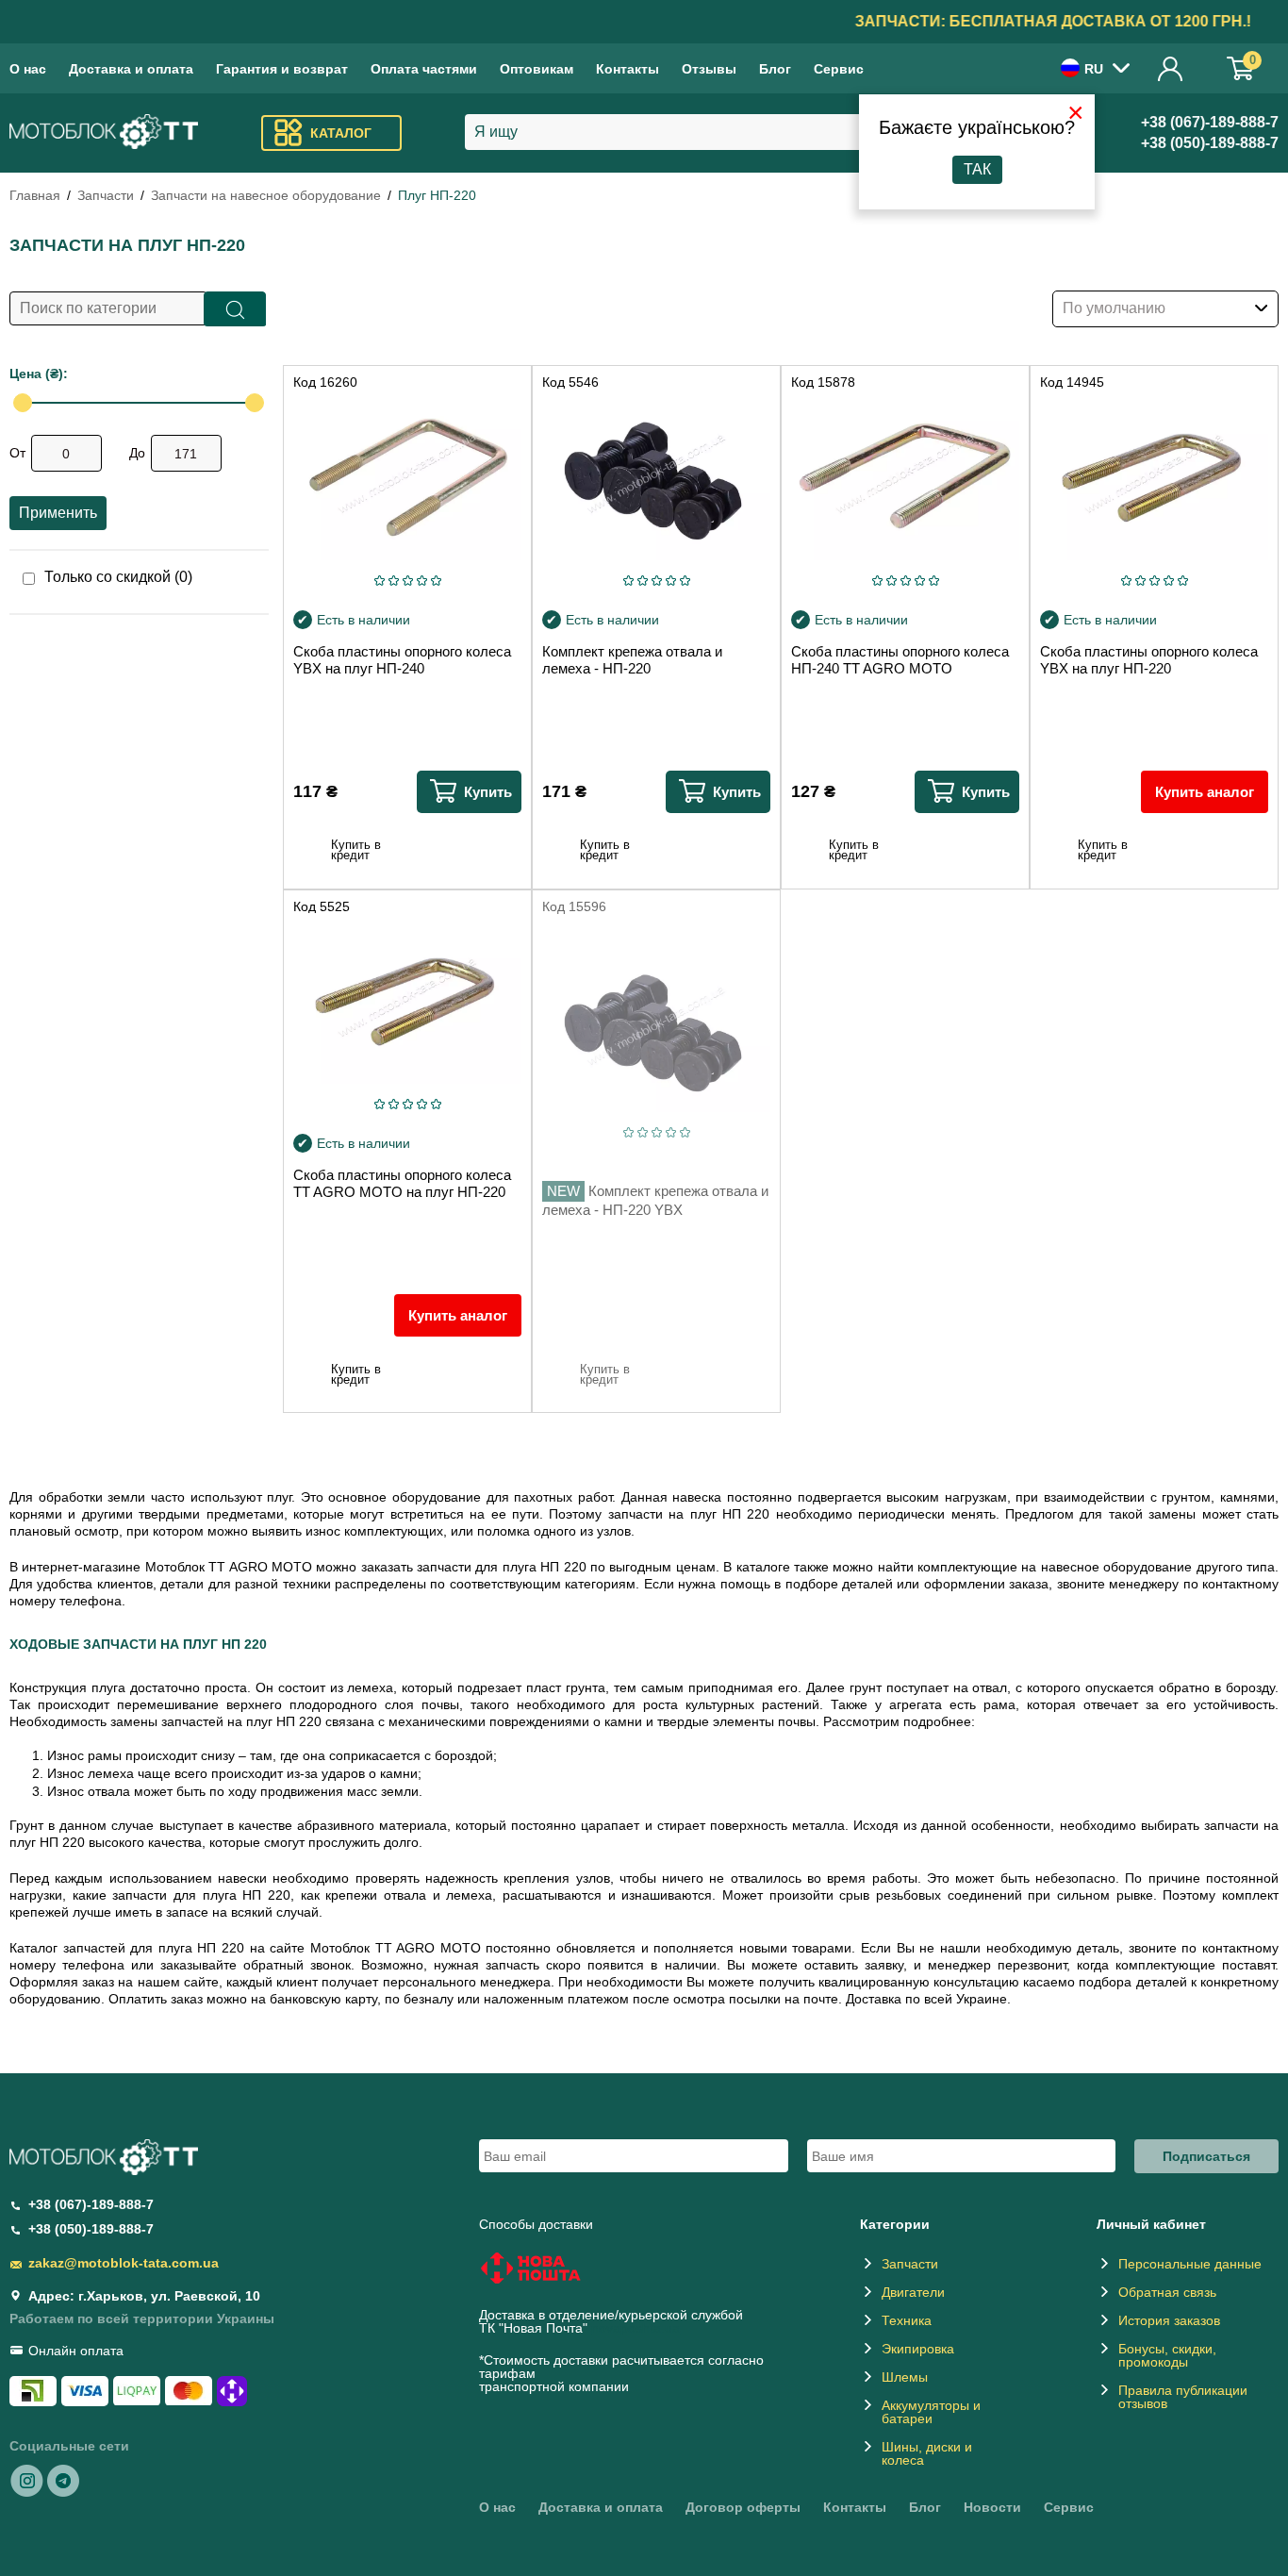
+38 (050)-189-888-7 (1210, 143)
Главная (35, 195)
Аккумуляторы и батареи (931, 2412)
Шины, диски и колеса (927, 2453)
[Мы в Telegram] (63, 2480)
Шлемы (905, 2377)
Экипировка (918, 2349)
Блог (775, 69)
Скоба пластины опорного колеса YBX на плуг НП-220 (1149, 660)
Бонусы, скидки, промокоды (1167, 2355)
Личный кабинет (1171, 68)
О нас (28, 69)
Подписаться (1206, 2156)
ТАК (977, 169)
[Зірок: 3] (408, 581)
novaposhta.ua (636, 2328)
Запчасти (106, 195)
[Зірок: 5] (436, 581)
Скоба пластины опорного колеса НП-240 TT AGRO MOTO (900, 660)
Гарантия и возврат (282, 69)
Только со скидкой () (118, 577)
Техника (907, 2320)
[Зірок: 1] (380, 581)
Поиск (235, 309)
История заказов (1169, 2320)
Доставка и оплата (131, 69)
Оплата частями (424, 69)
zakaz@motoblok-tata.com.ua (124, 2263)
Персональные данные (1190, 2264)
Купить (488, 792)
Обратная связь (1167, 2292)
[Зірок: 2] (394, 581)
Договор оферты (743, 2507)
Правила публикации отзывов (1183, 2397)
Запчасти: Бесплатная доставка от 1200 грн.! (644, 21)
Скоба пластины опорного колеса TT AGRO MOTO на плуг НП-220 (402, 1183)
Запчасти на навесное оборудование (266, 195)
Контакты (627, 69)
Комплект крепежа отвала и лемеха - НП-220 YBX (655, 1200)
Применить (58, 513)
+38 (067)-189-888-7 (1210, 122)
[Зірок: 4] (422, 581)
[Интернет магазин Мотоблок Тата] (104, 133)
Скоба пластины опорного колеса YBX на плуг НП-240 (402, 660)
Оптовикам (537, 69)
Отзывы (709, 69)
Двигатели (913, 2292)
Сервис (839, 69)
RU (1094, 69)
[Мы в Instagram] (27, 2480)
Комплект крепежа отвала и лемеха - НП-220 (632, 660)
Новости (992, 2507)
